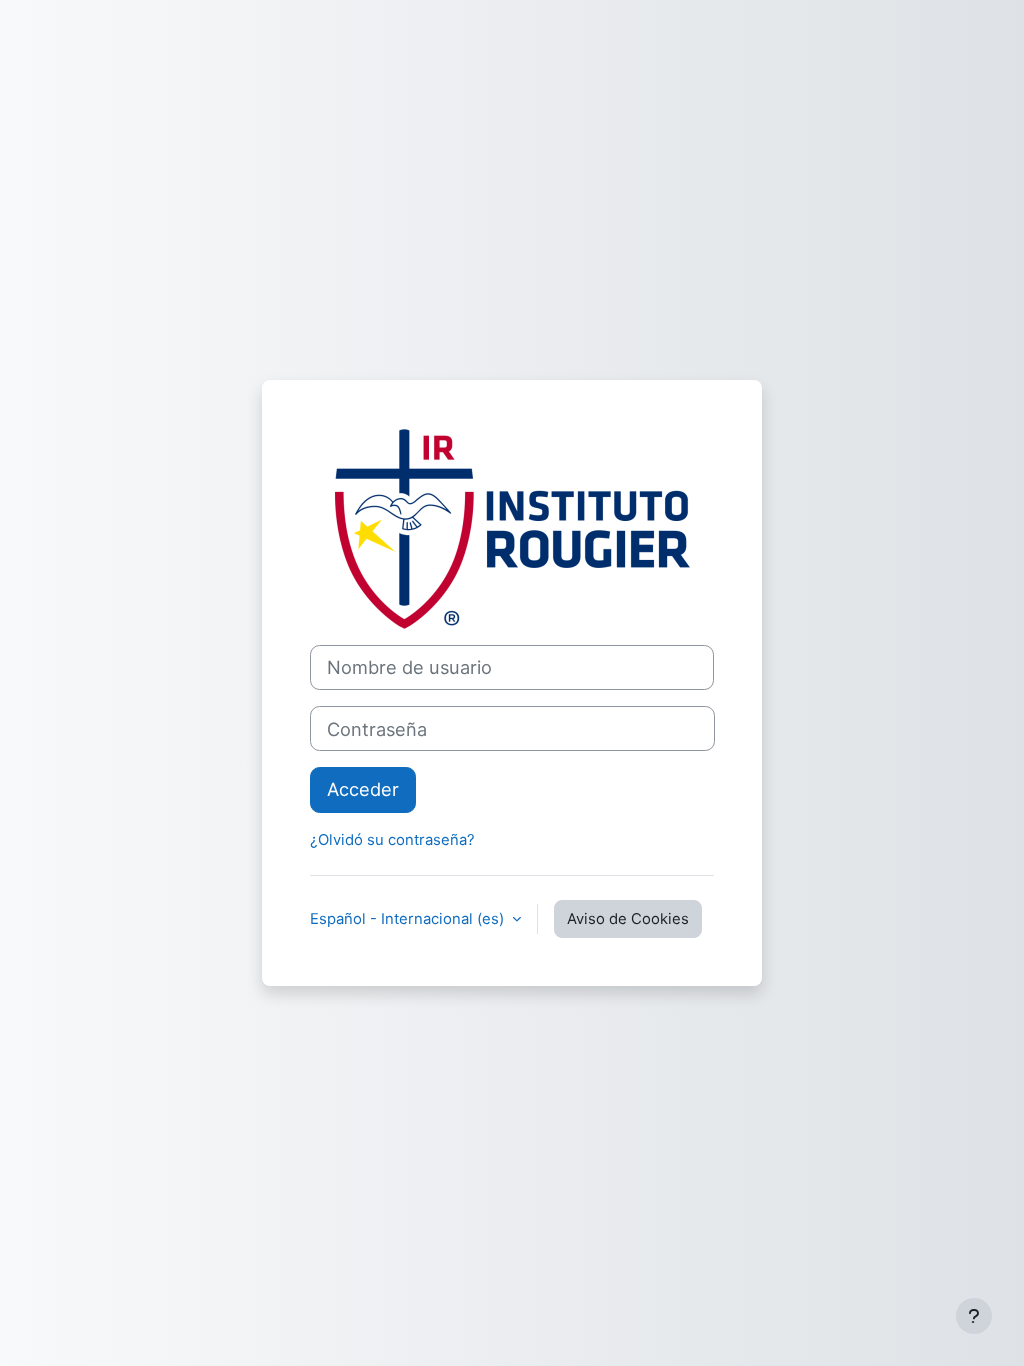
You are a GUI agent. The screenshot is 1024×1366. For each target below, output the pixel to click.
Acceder (363, 789)
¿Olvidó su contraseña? (392, 840)
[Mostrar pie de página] (974, 1316)
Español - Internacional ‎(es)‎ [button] (409, 919)
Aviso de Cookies (628, 919)
